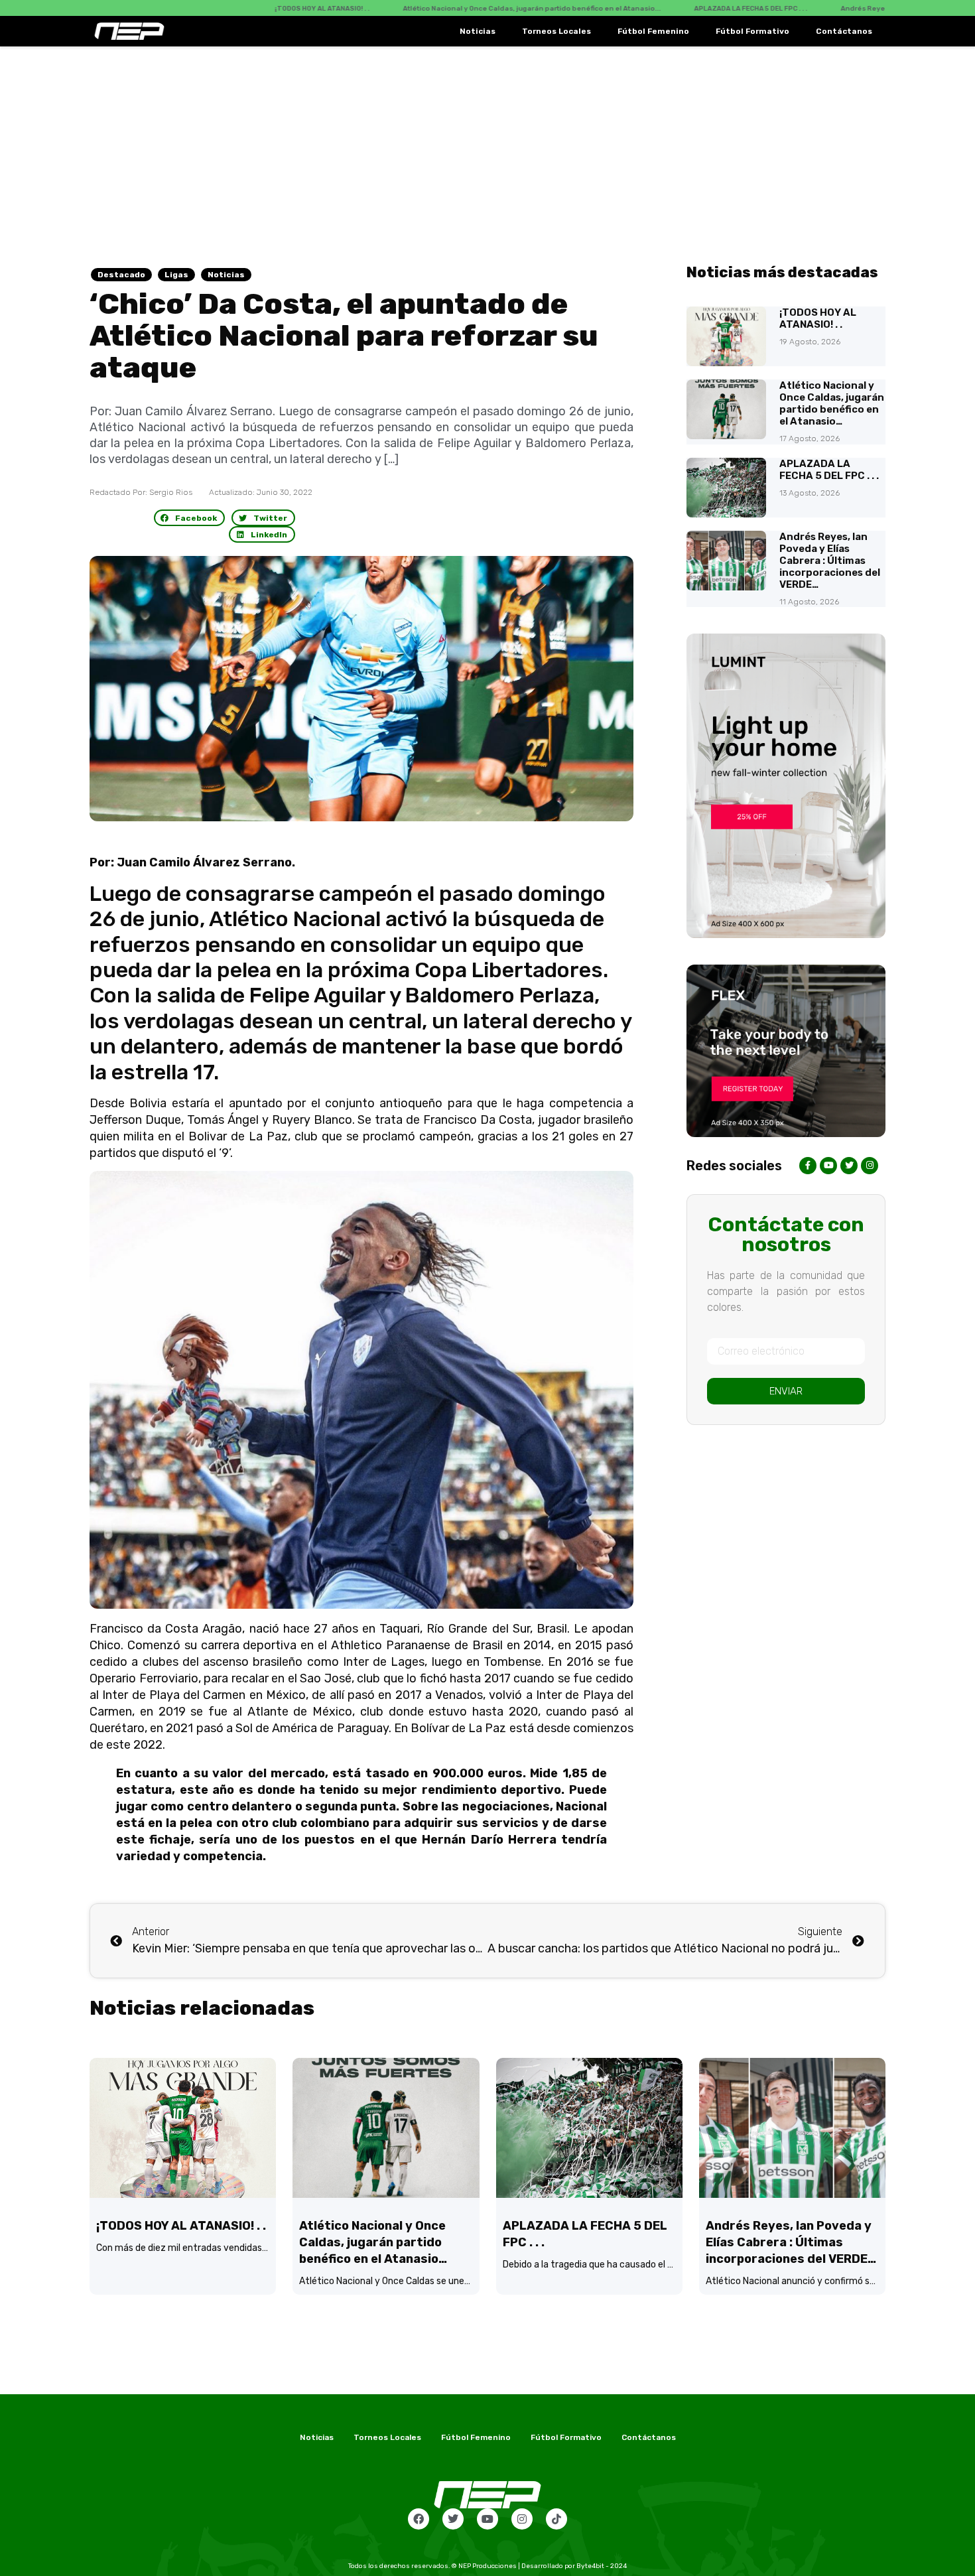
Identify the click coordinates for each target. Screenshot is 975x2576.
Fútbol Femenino (653, 31)
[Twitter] (453, 2519)
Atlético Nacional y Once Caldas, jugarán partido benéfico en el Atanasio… (832, 403)
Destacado (121, 275)
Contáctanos (844, 31)
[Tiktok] (556, 2519)
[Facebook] (419, 2519)
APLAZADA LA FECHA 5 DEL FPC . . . (829, 470)
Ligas (176, 275)
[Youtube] (487, 2519)
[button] (190, 518)
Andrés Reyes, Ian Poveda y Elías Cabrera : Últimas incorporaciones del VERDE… (830, 561)
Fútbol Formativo (752, 31)
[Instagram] (522, 2519)
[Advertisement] (487, 146)
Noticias (478, 31)
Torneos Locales (556, 31)
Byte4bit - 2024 (602, 2566)
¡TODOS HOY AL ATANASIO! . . (818, 318)
